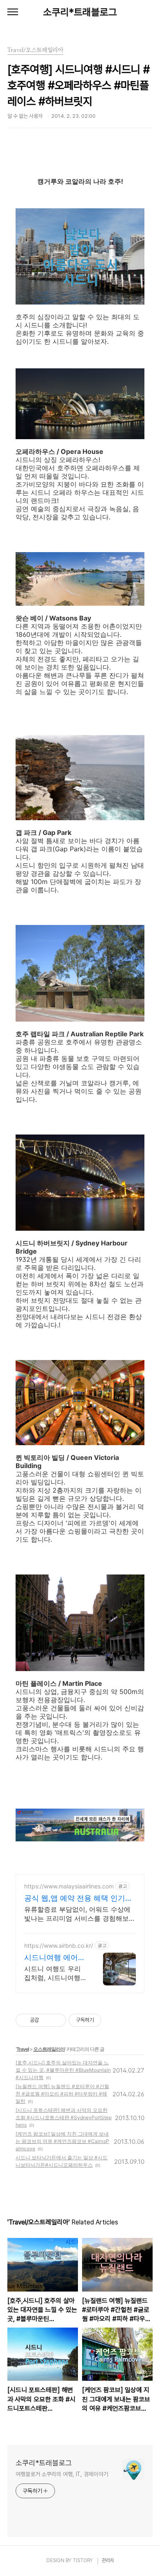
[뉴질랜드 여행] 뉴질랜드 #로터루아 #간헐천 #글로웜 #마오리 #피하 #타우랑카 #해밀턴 (62, 2094)
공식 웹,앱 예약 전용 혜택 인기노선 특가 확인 (78, 1898)
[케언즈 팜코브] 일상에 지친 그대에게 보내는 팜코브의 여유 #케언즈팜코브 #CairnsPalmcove (62, 2141)
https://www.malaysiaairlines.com (69, 1886)
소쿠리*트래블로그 (80, 12)
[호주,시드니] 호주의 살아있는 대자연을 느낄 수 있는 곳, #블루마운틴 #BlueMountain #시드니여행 (63, 2070)
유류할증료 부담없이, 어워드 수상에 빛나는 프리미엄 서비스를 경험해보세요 (80, 1914)
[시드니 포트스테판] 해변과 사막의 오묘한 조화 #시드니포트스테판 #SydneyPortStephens (64, 2117)
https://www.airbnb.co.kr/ (59, 1946)
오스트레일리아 (49, 2049)
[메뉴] (13, 12)
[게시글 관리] (57, 2020)
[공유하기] (47, 2020)
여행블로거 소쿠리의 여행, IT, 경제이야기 (62, 2474)
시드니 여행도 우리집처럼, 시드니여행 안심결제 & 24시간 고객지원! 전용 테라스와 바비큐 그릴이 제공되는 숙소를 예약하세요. (53, 1973)
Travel (23, 2049)
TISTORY (83, 2560)
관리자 (108, 2560)
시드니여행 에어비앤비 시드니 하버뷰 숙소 (55, 1958)
